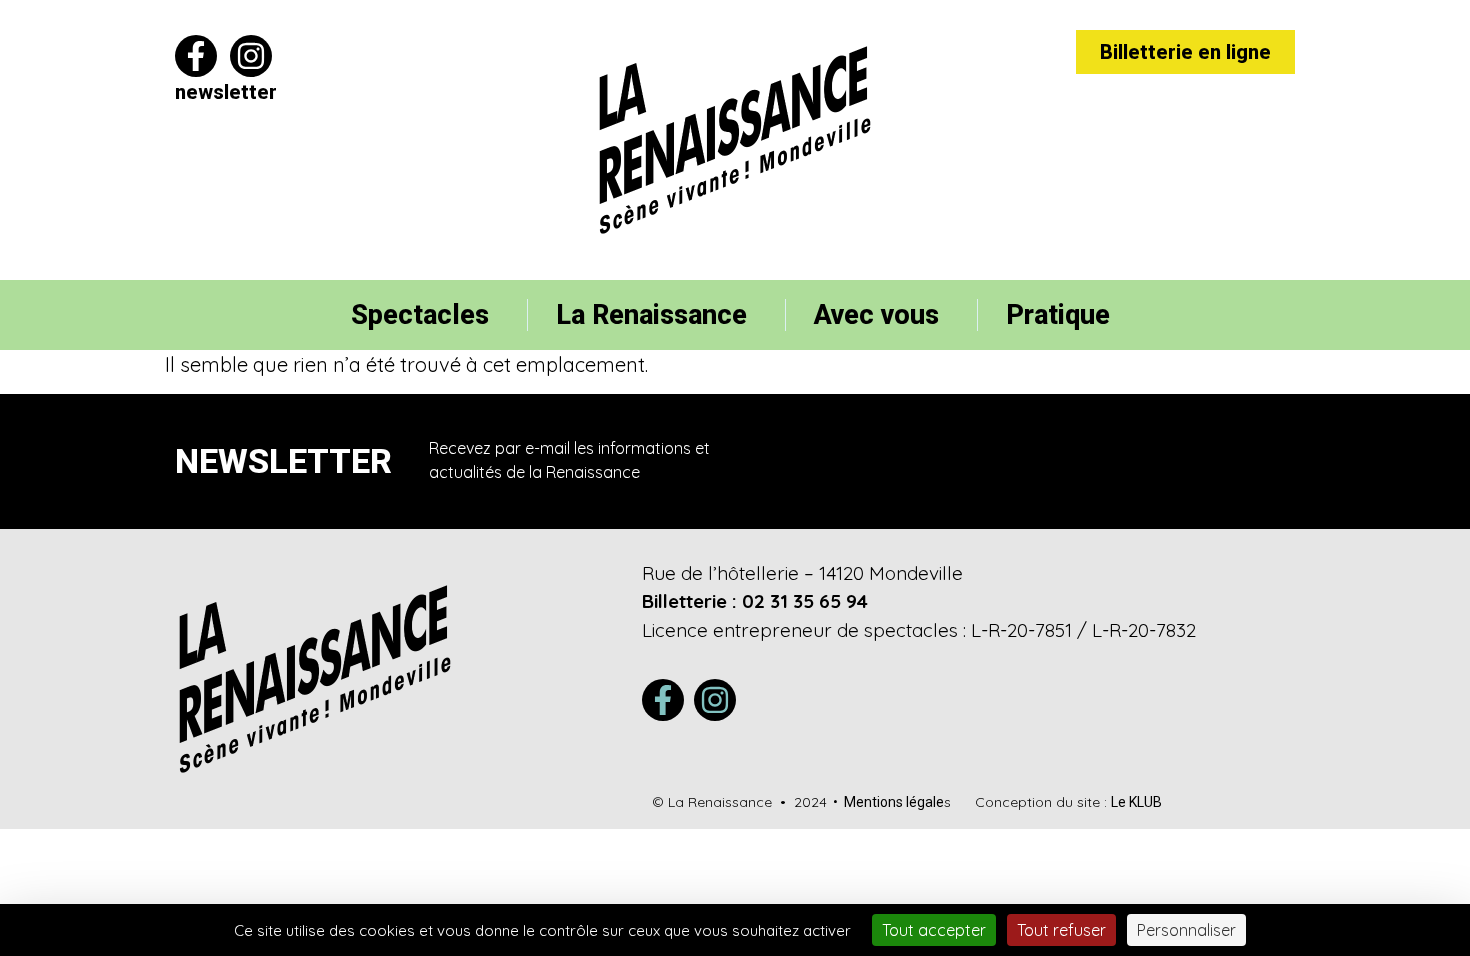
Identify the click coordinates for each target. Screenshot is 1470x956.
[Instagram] (251, 56)
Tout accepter (934, 930)
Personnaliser (1186, 930)
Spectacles (420, 315)
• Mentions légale (885, 802)
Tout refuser (1061, 930)
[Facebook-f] (196, 56)
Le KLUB (1136, 802)
